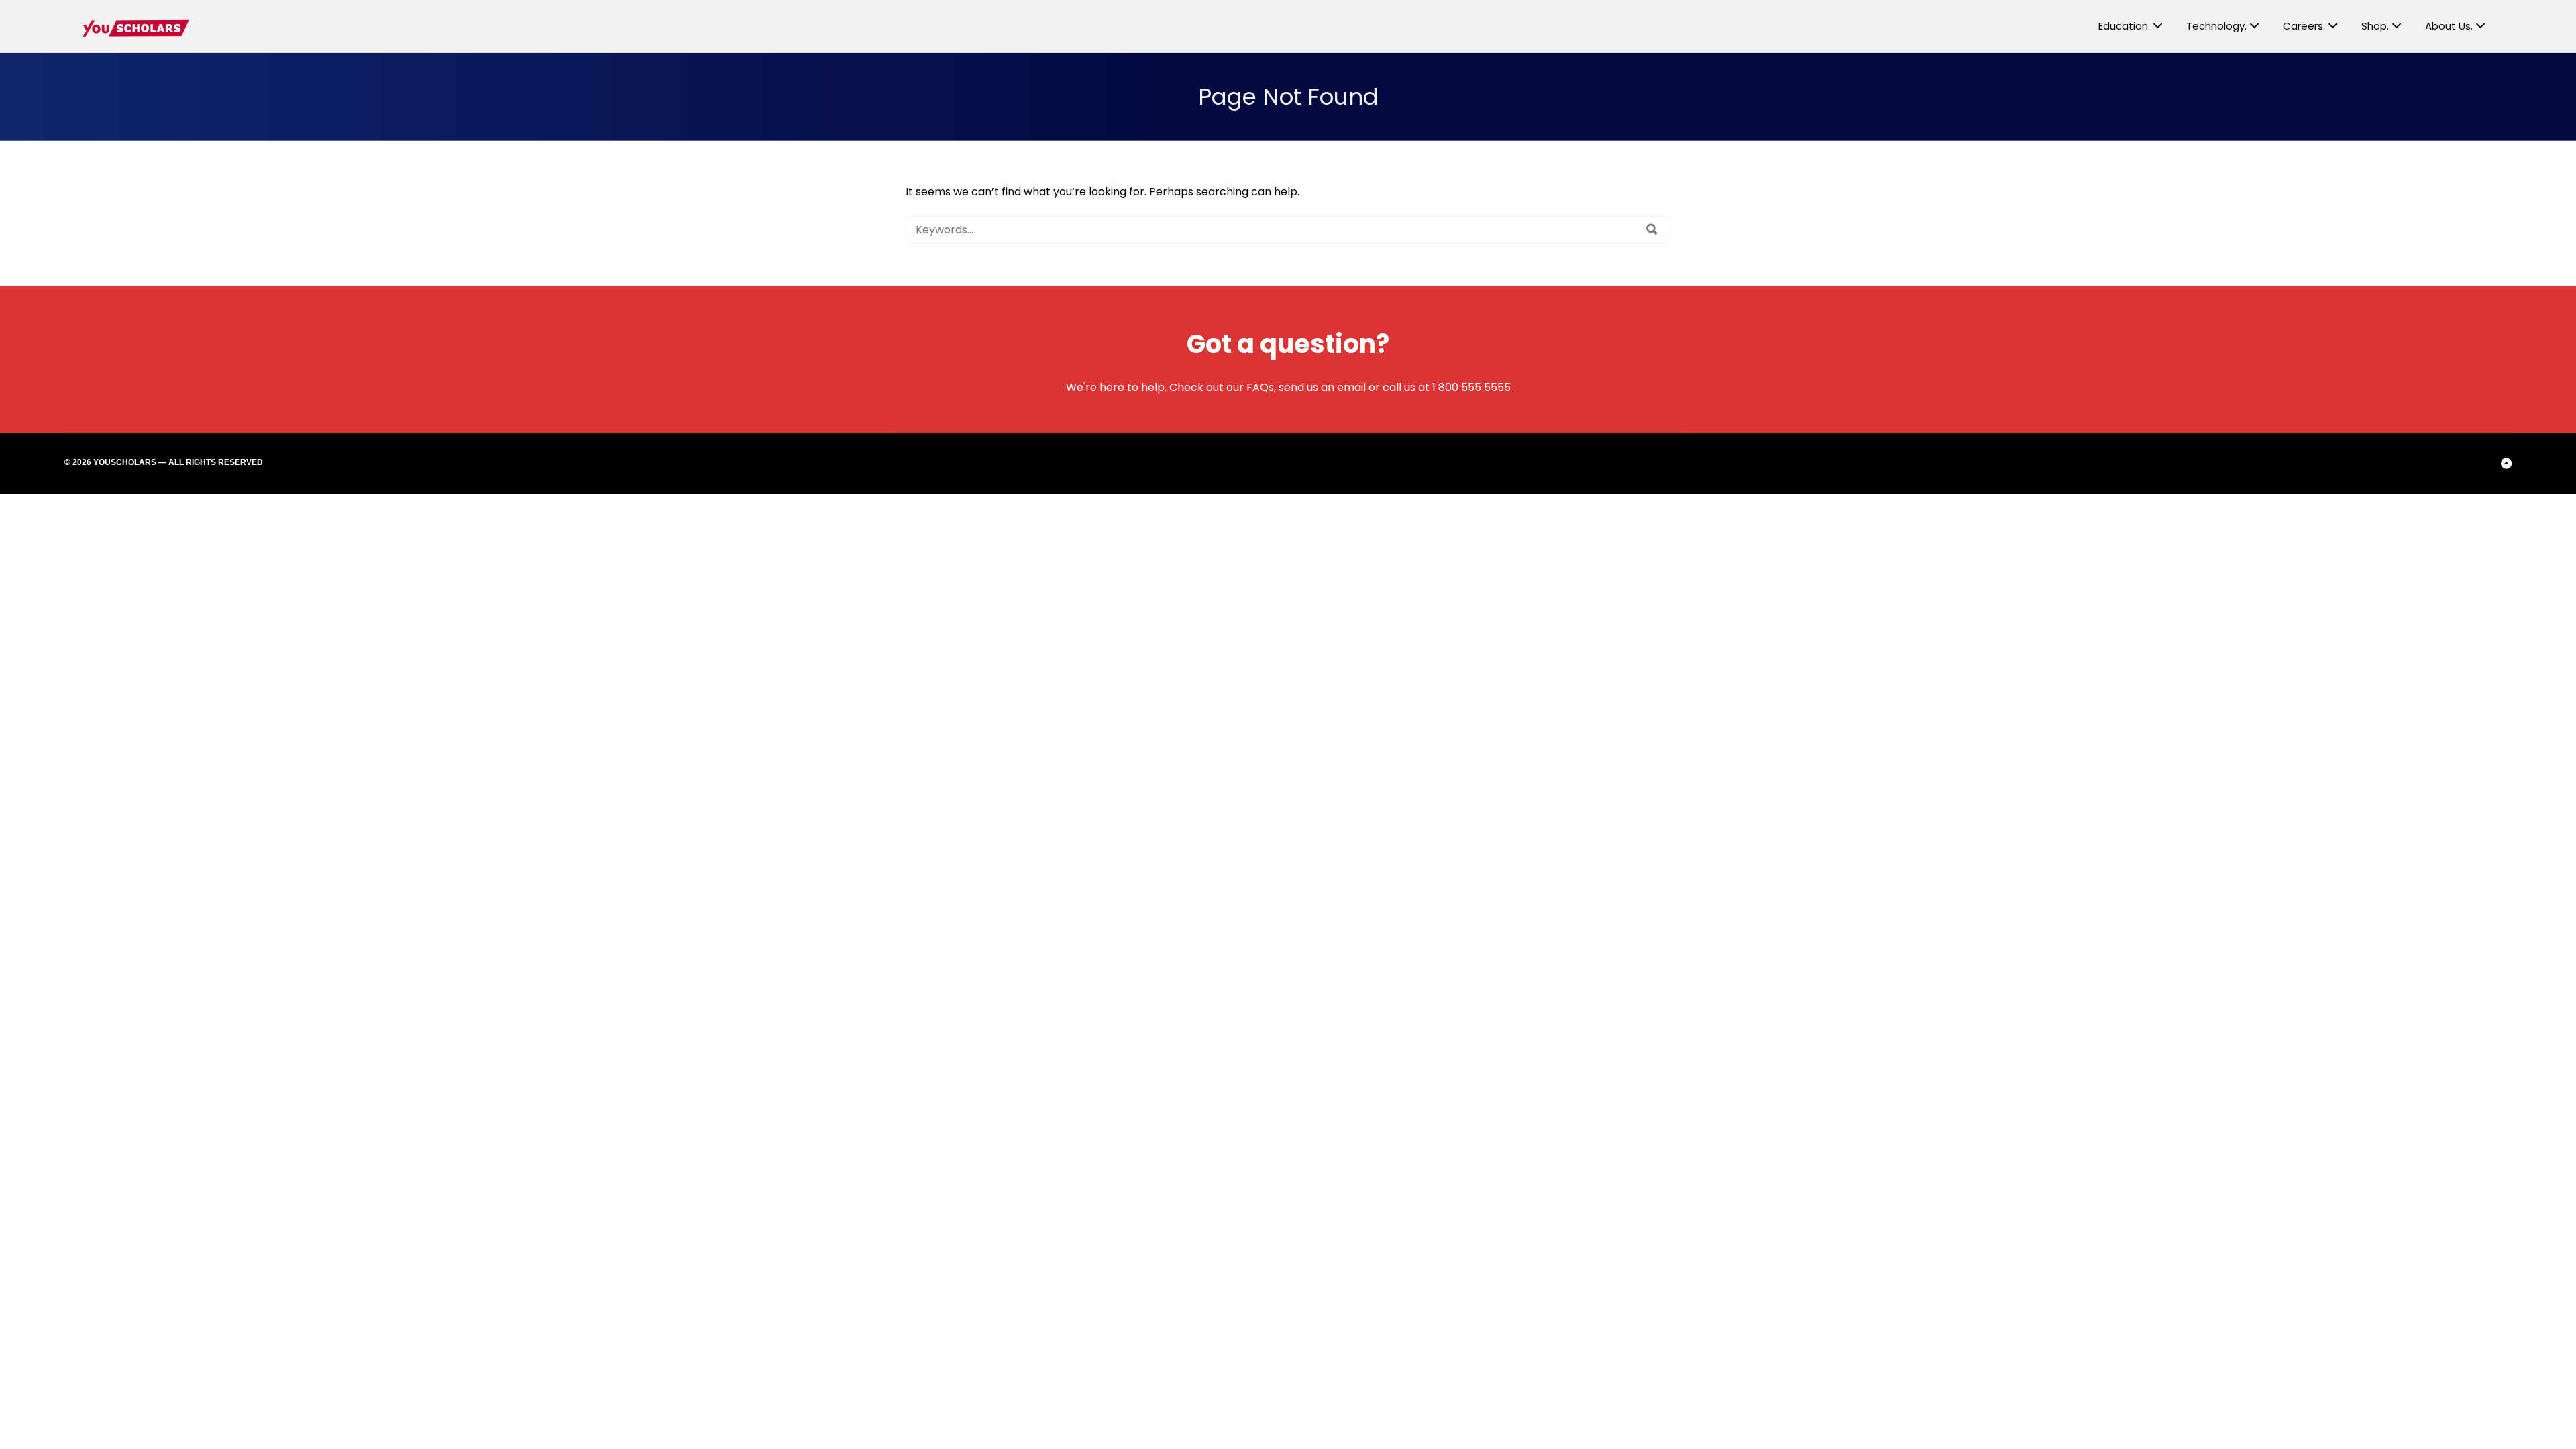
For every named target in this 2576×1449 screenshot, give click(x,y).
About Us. (2449, 26)
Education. (2124, 26)
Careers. (2304, 26)
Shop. (2375, 26)
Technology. (2216, 26)
